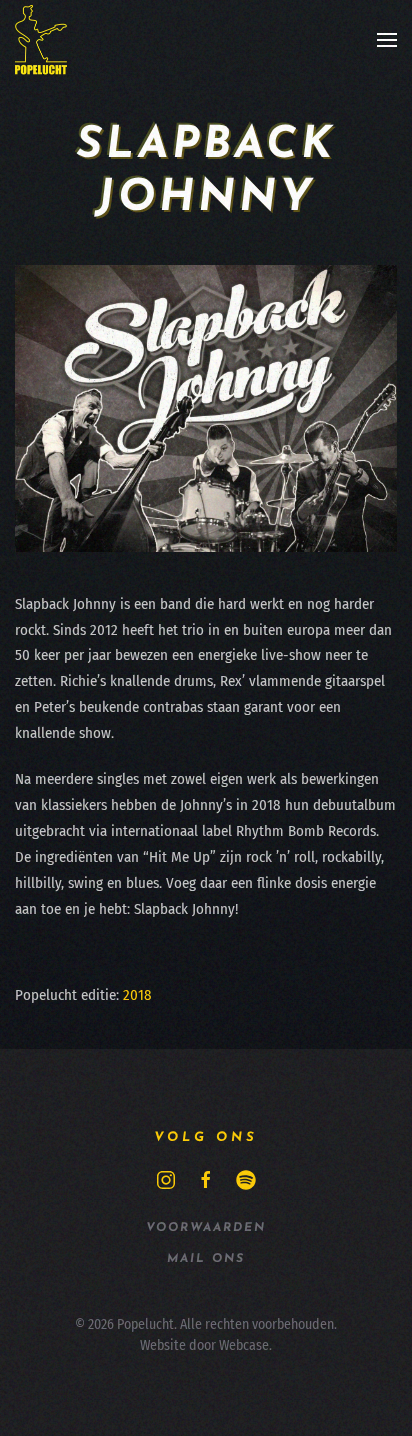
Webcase (244, 1345)
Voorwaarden (206, 1228)
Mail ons (206, 1259)
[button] (387, 40)
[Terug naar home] (41, 40)
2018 (137, 995)
